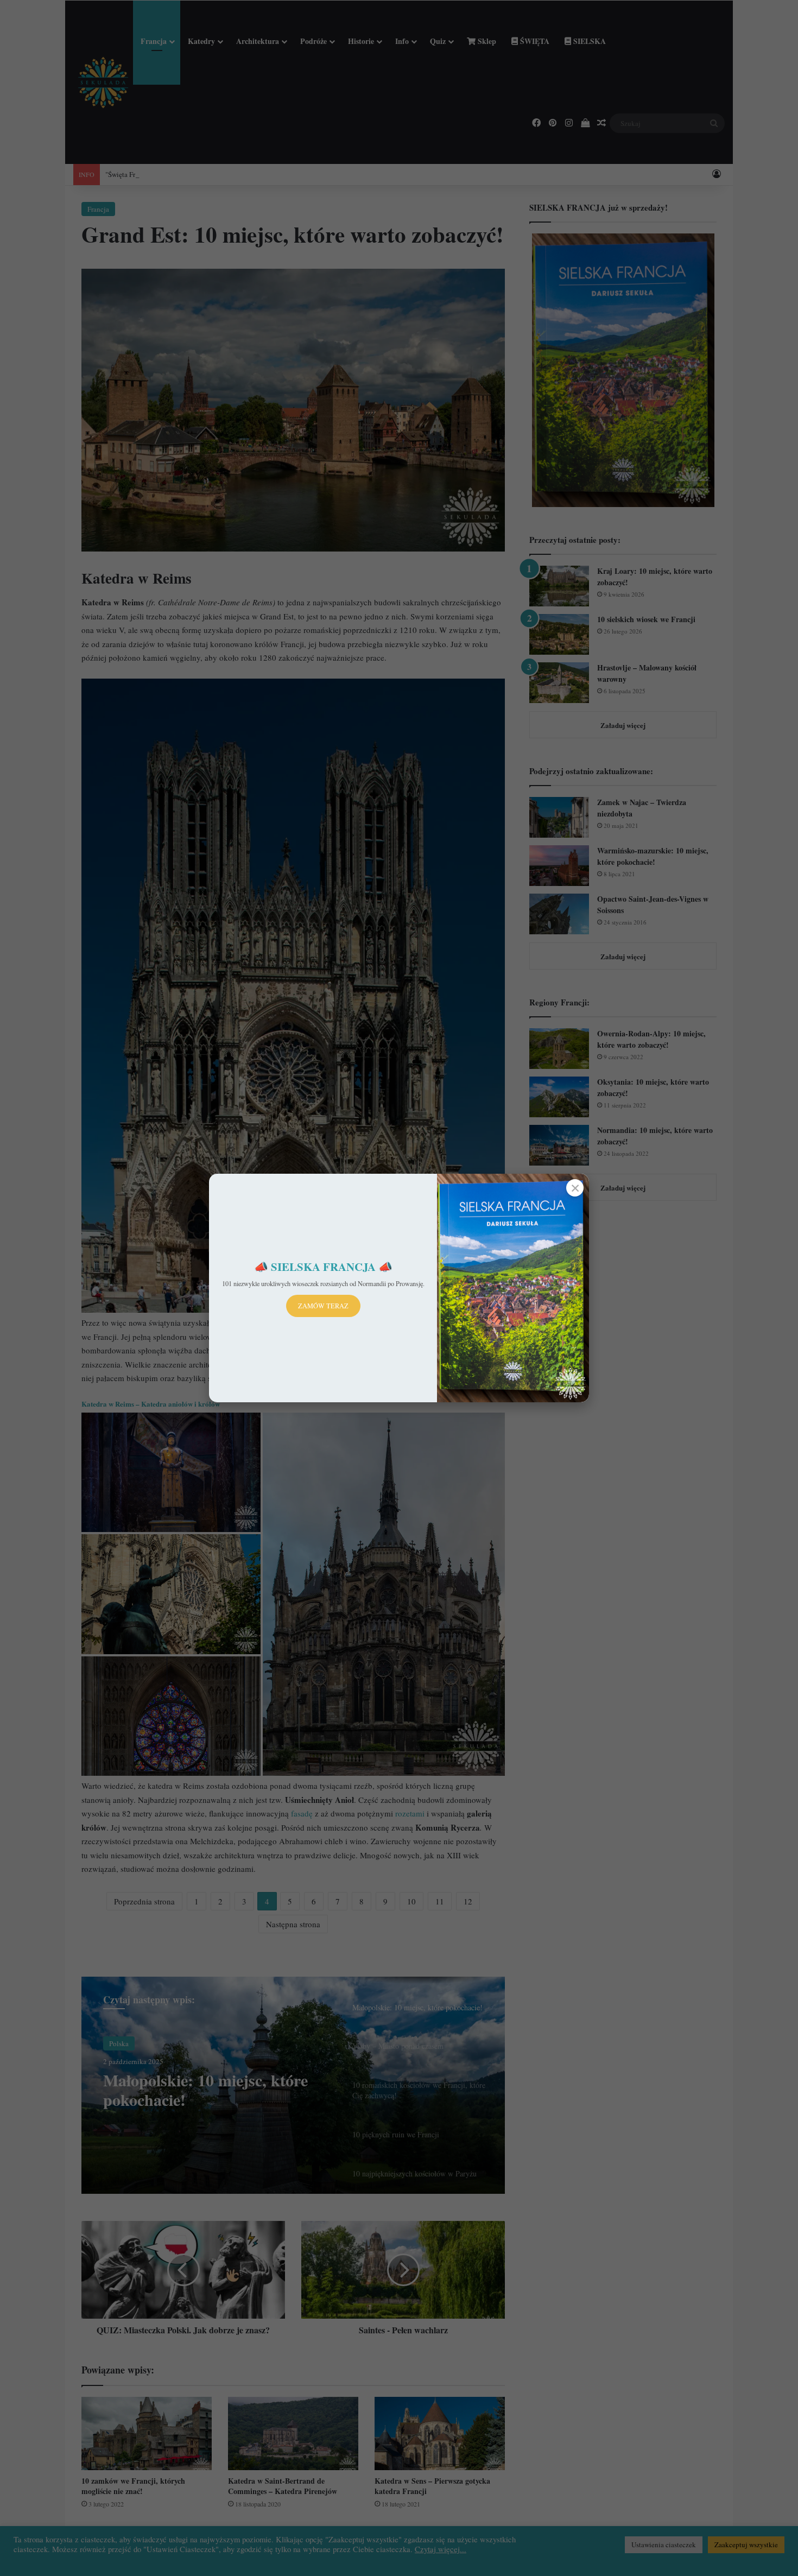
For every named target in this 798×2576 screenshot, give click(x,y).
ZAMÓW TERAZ (323, 1306)
